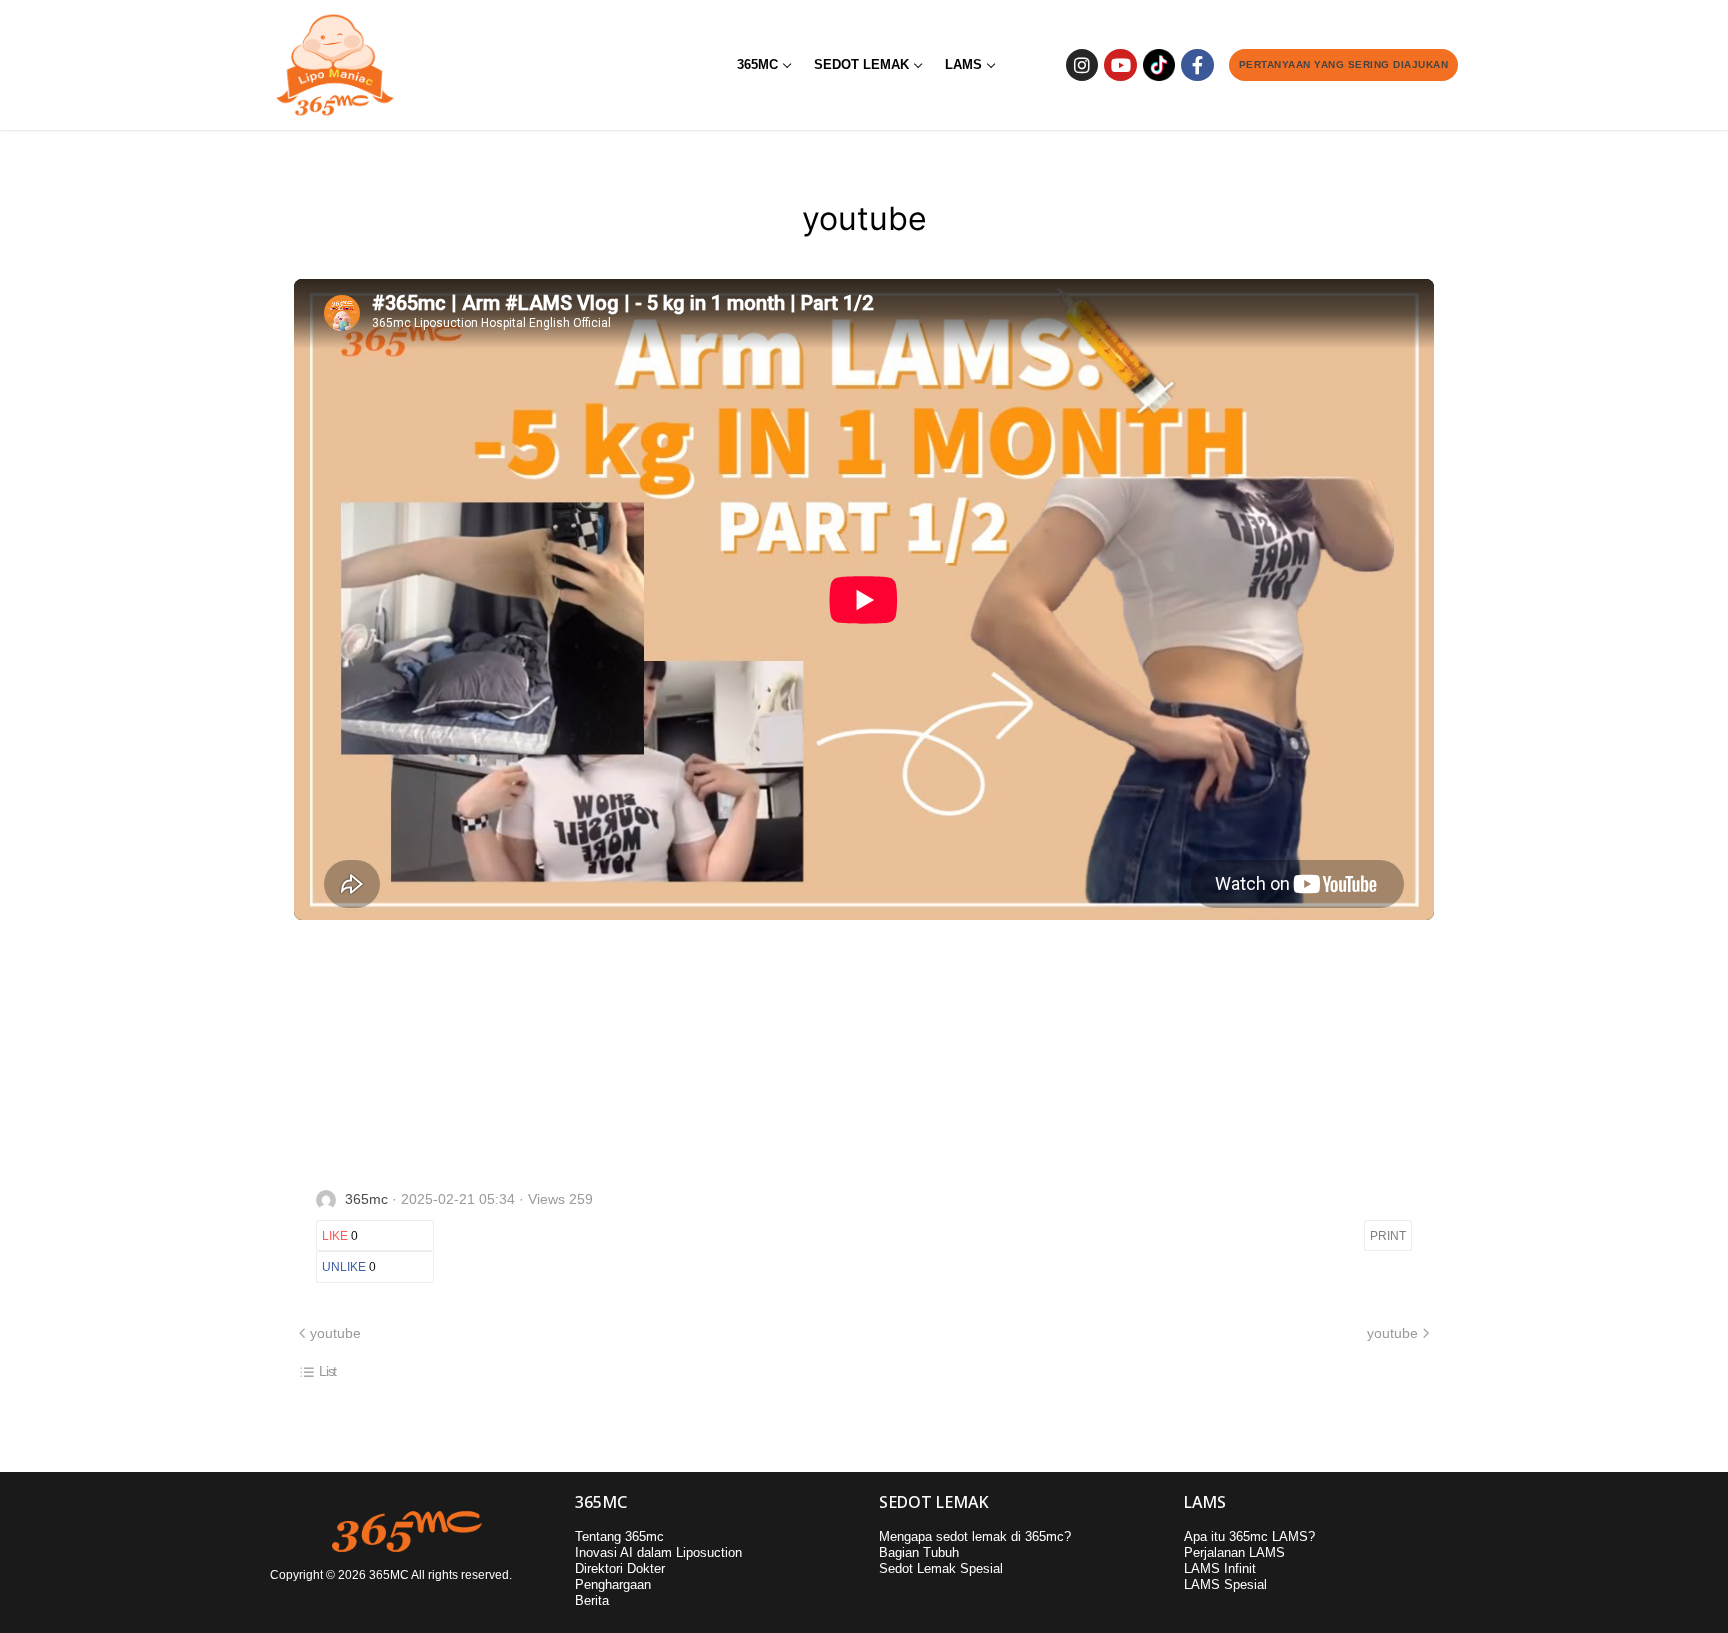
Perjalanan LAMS (1234, 1552)
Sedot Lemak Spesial (941, 1568)
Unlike (349, 1267)
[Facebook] (1197, 65)
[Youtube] (1120, 65)
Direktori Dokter (620, 1568)
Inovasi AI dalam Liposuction (658, 1552)
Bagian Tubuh (919, 1552)
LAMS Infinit (1220, 1568)
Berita (592, 1600)
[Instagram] (1082, 65)
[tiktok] (1159, 65)
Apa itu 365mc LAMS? (1249, 1536)
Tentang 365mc (619, 1536)
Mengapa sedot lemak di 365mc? (975, 1536)
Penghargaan (613, 1584)
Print (1388, 1236)
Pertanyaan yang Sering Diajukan (1344, 64)
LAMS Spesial (1225, 1584)
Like (340, 1236)
